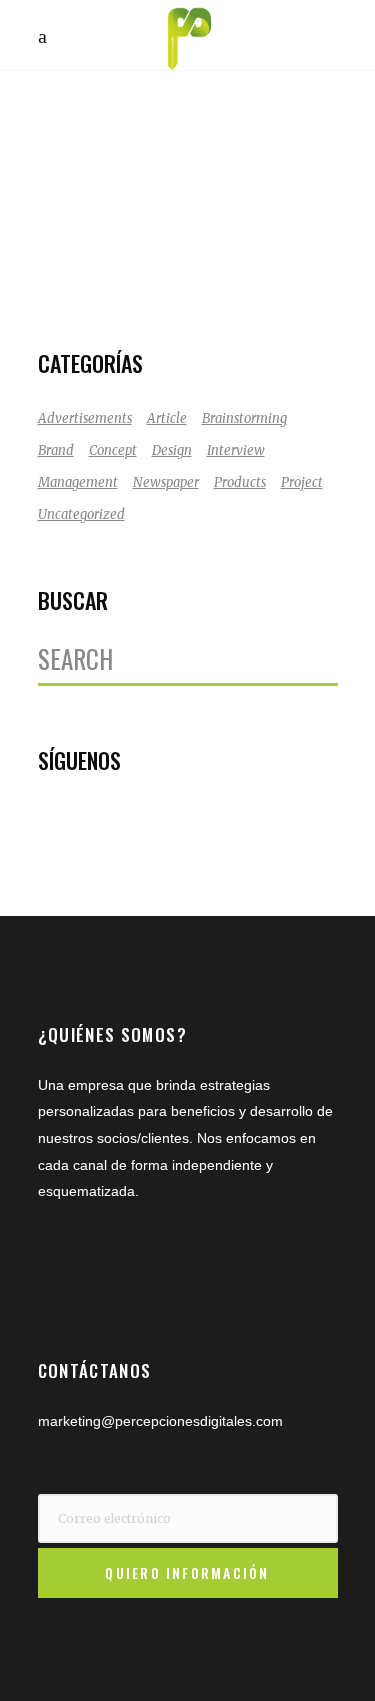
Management (78, 482)
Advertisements (85, 418)
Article (167, 418)
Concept (113, 450)
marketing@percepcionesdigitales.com (160, 1421)
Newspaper (166, 482)
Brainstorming (244, 418)
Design (172, 450)
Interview (236, 450)
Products (240, 482)
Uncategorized (81, 514)
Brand (56, 450)
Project (302, 482)
